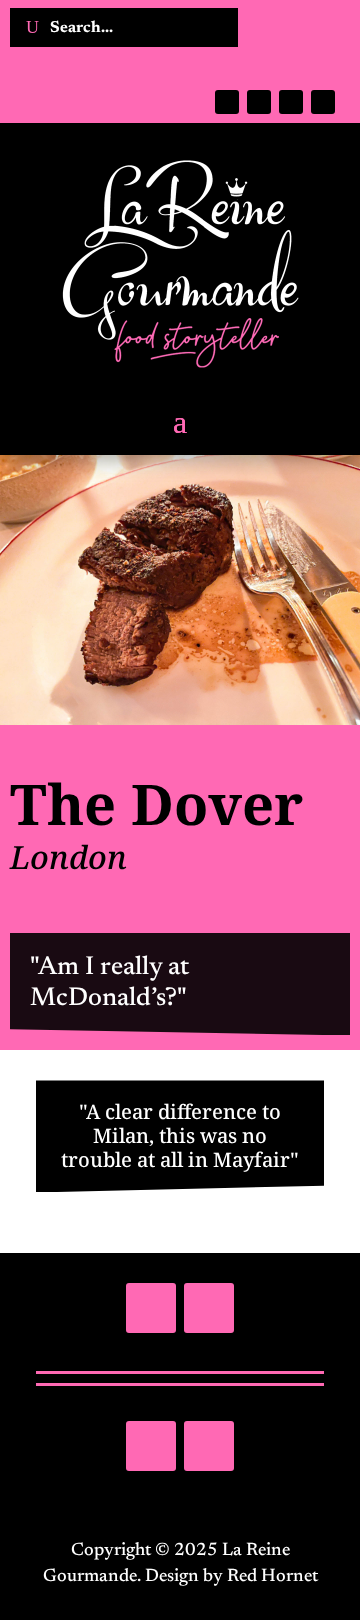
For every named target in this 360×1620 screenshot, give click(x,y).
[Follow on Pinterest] (323, 102)
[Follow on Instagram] (291, 102)
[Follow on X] (259, 102)
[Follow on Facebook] (227, 102)
